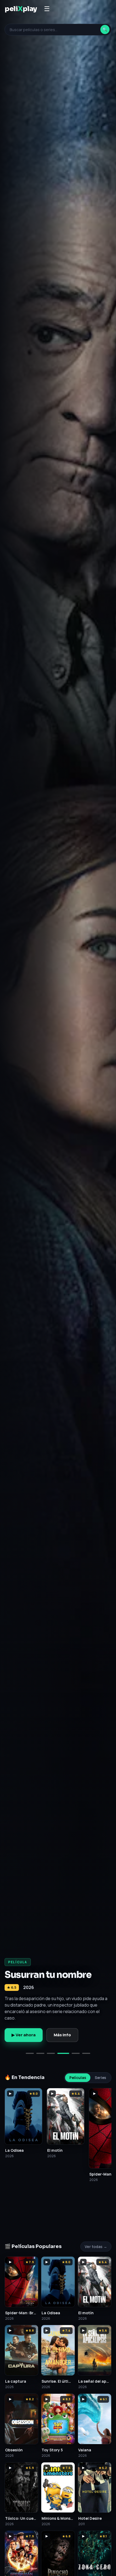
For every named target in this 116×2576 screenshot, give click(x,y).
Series (100, 2078)
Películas (78, 2078)
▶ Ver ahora (24, 2035)
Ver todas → (96, 2247)
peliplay (21, 9)
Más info (62, 2035)
